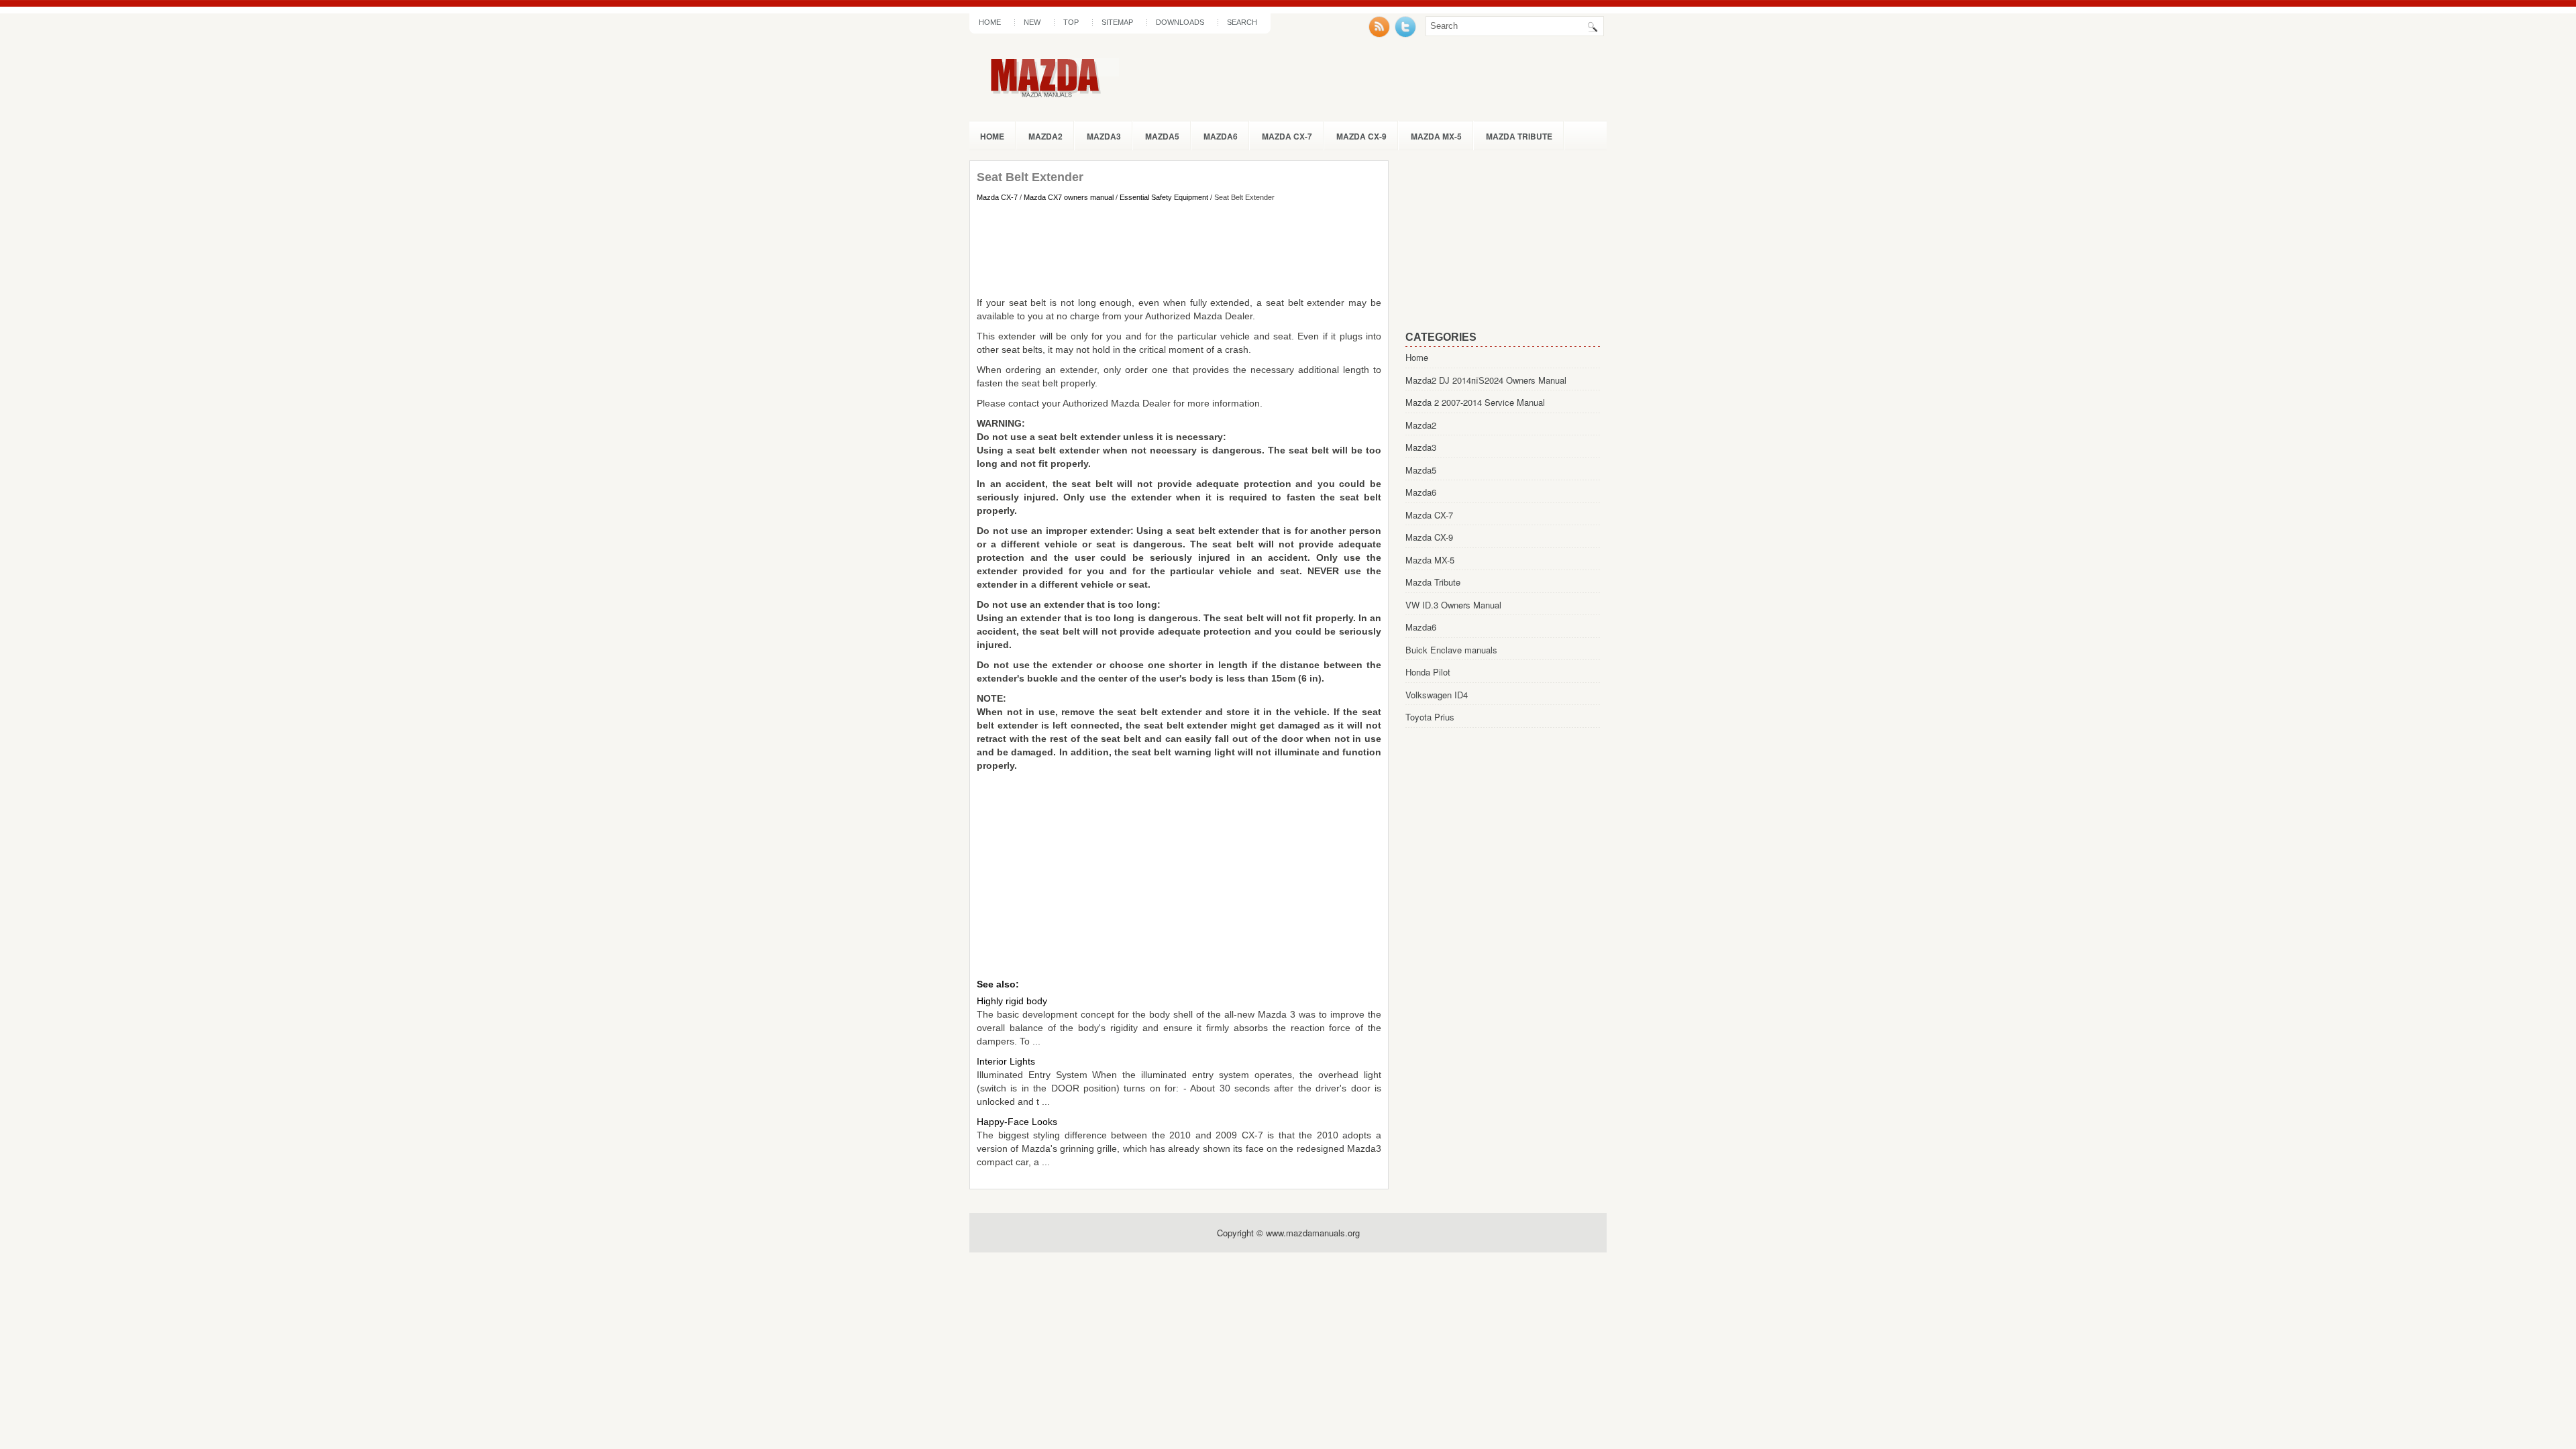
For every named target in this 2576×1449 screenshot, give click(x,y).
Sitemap (1117, 22)
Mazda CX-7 (1287, 136)
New (1032, 22)
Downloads (1180, 22)
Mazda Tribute (1519, 136)
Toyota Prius (1430, 717)
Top (1071, 22)
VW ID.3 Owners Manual (1453, 605)
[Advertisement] (1179, 249)
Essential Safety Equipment (1164, 197)
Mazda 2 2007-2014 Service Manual (1475, 402)
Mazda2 (1045, 136)
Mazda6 (1221, 136)
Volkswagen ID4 (1437, 695)
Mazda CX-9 (1361, 136)
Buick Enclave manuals (1451, 650)
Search (1242, 22)
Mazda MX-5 (1436, 136)
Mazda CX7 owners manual (1069, 197)
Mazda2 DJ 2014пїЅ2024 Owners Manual (1486, 380)
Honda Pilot (1428, 672)
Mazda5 (1162, 136)
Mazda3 (1104, 136)
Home (990, 22)
